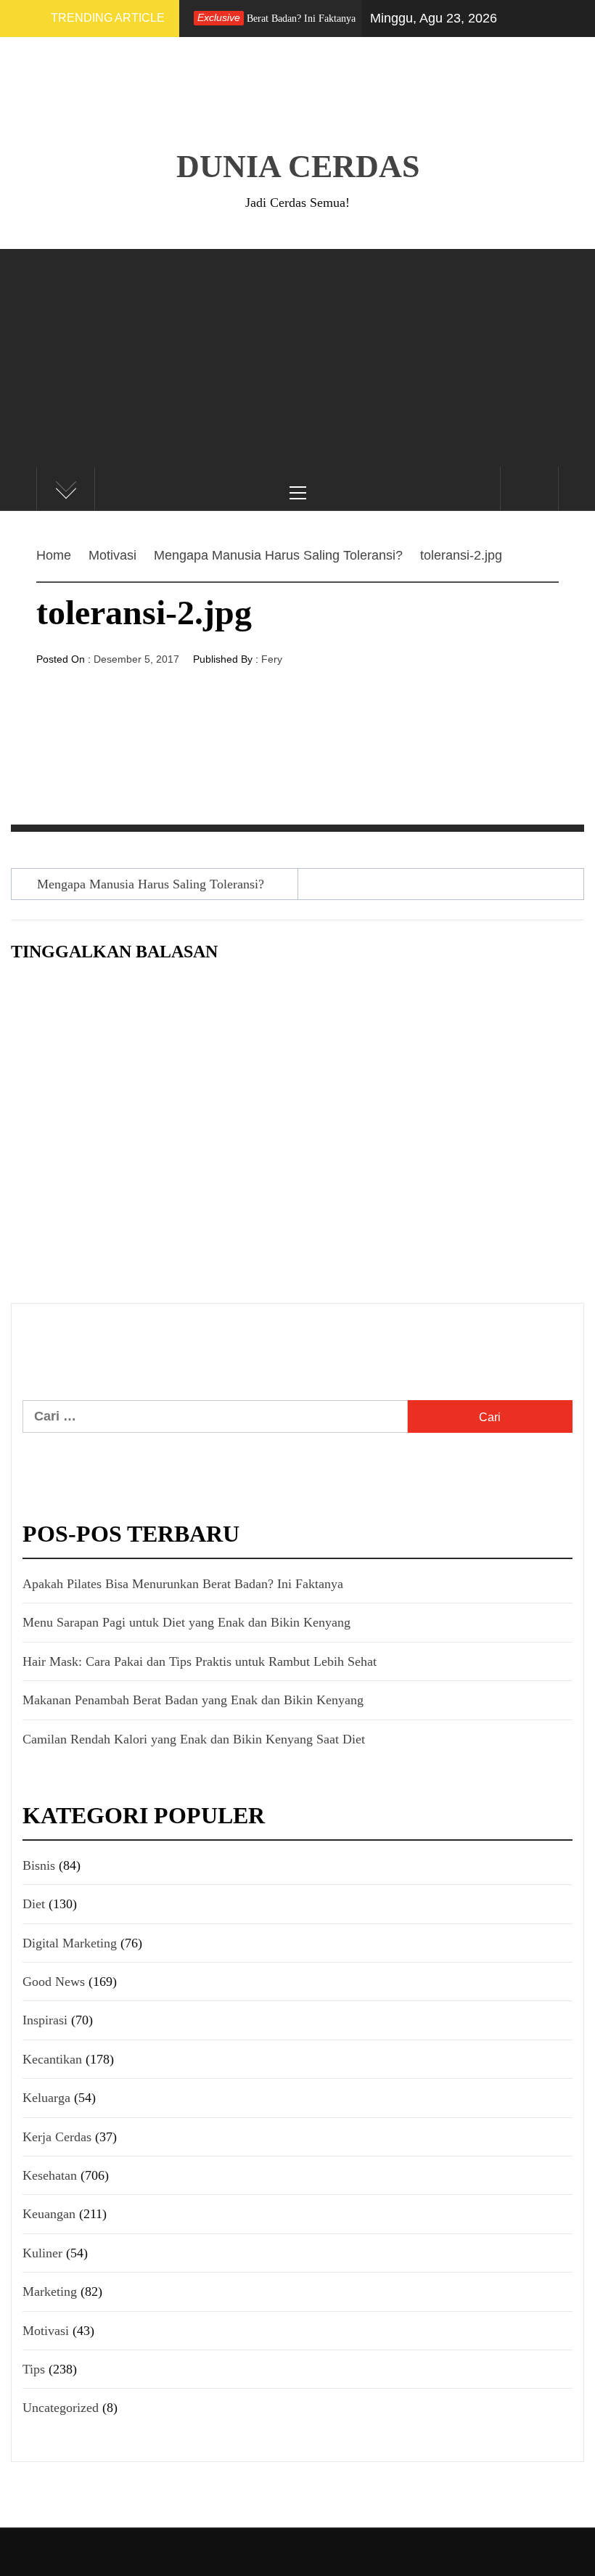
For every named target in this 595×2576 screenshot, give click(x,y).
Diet (34, 1904)
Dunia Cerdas (298, 167)
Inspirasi (45, 2020)
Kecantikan (52, 2059)
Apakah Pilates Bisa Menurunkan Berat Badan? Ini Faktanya (183, 1584)
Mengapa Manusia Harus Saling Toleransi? (151, 884)
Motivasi (46, 2331)
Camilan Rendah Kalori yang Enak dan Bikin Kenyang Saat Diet (194, 1739)
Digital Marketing (70, 1943)
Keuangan (49, 2214)
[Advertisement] (297, 358)
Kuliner (42, 2253)
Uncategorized (61, 2408)
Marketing (50, 2291)
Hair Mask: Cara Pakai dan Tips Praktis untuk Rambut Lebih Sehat (200, 1661)
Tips (34, 2369)
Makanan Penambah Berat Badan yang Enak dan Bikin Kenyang (193, 1700)
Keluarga (46, 2098)
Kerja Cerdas (57, 2137)
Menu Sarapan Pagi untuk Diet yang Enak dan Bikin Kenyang (186, 1622)
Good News (54, 1982)
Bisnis (39, 1865)
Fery (272, 659)
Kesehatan (50, 2175)
